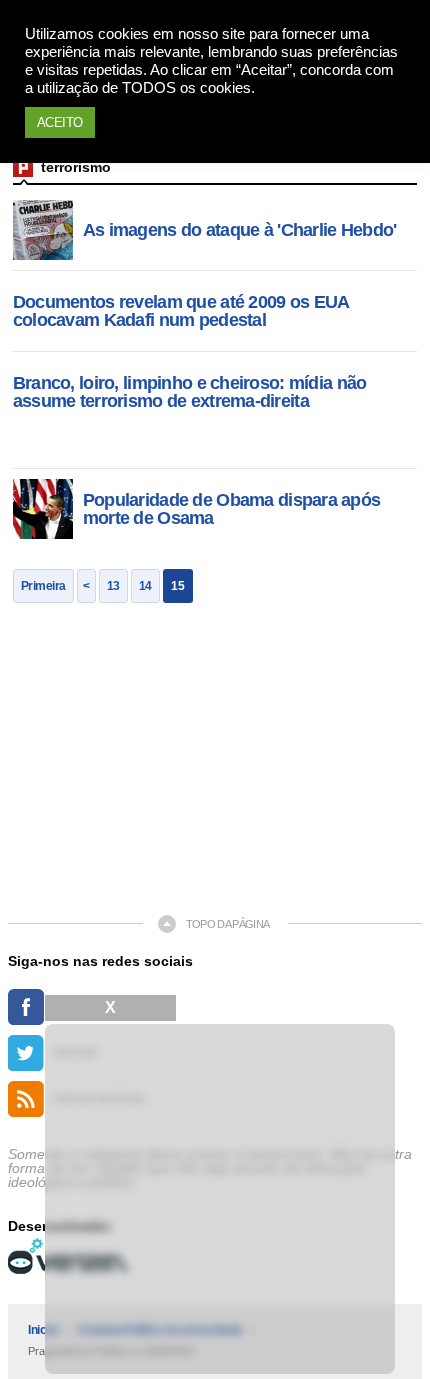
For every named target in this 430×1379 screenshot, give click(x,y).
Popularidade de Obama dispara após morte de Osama (232, 509)
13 (113, 586)
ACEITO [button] (60, 122)
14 (145, 586)
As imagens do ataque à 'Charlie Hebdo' (240, 230)
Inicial (43, 1330)
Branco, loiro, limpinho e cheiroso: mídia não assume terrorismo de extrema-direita (190, 392)
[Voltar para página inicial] (23, 167)
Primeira (43, 586)
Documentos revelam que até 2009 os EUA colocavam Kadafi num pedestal (181, 311)
